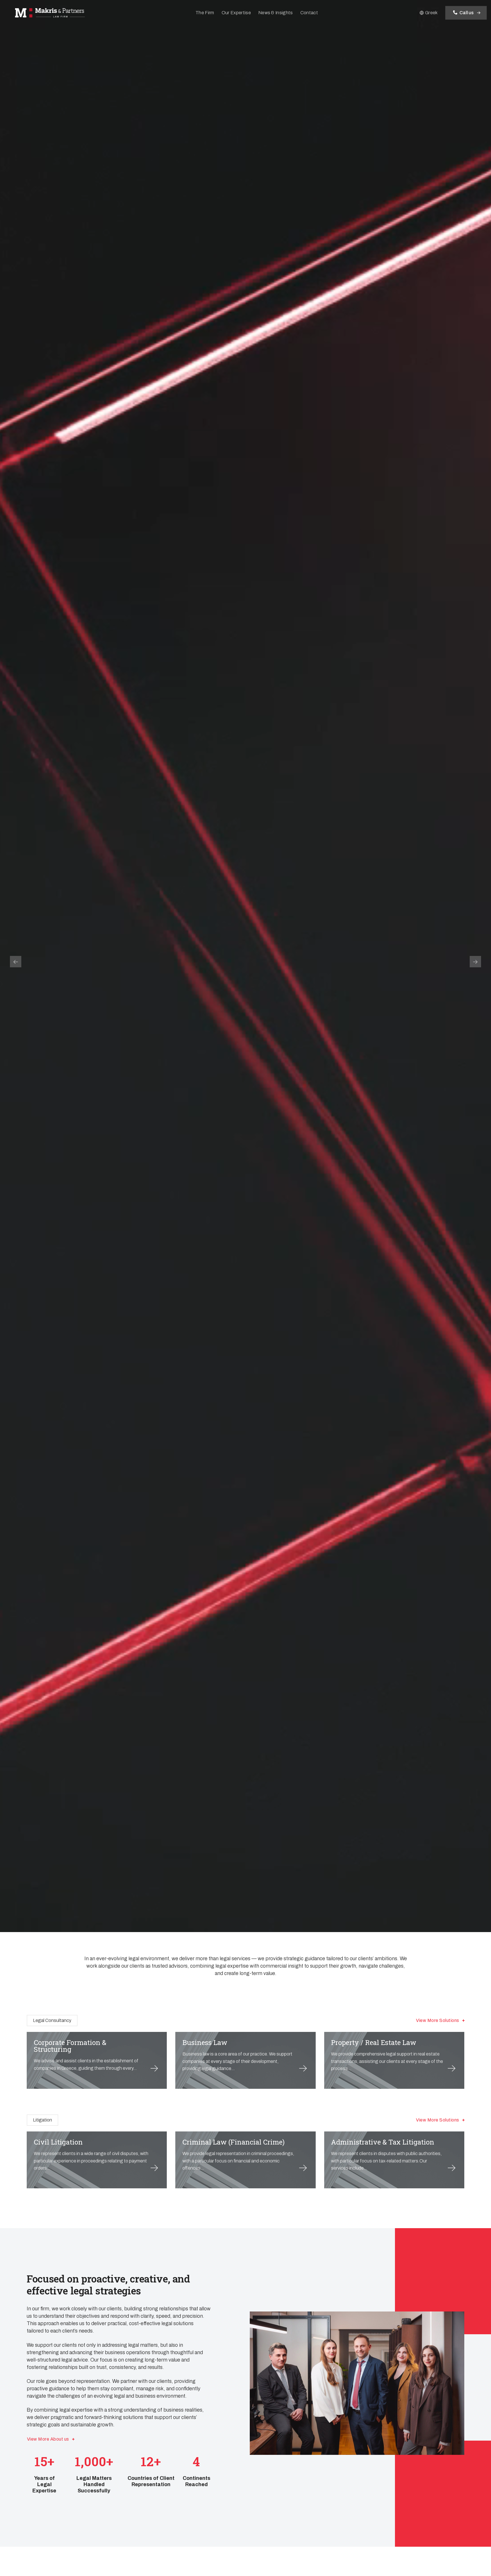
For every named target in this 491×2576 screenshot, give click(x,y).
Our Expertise (236, 13)
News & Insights (276, 13)
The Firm (205, 13)
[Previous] (16, 962)
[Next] (475, 962)
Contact (309, 13)
